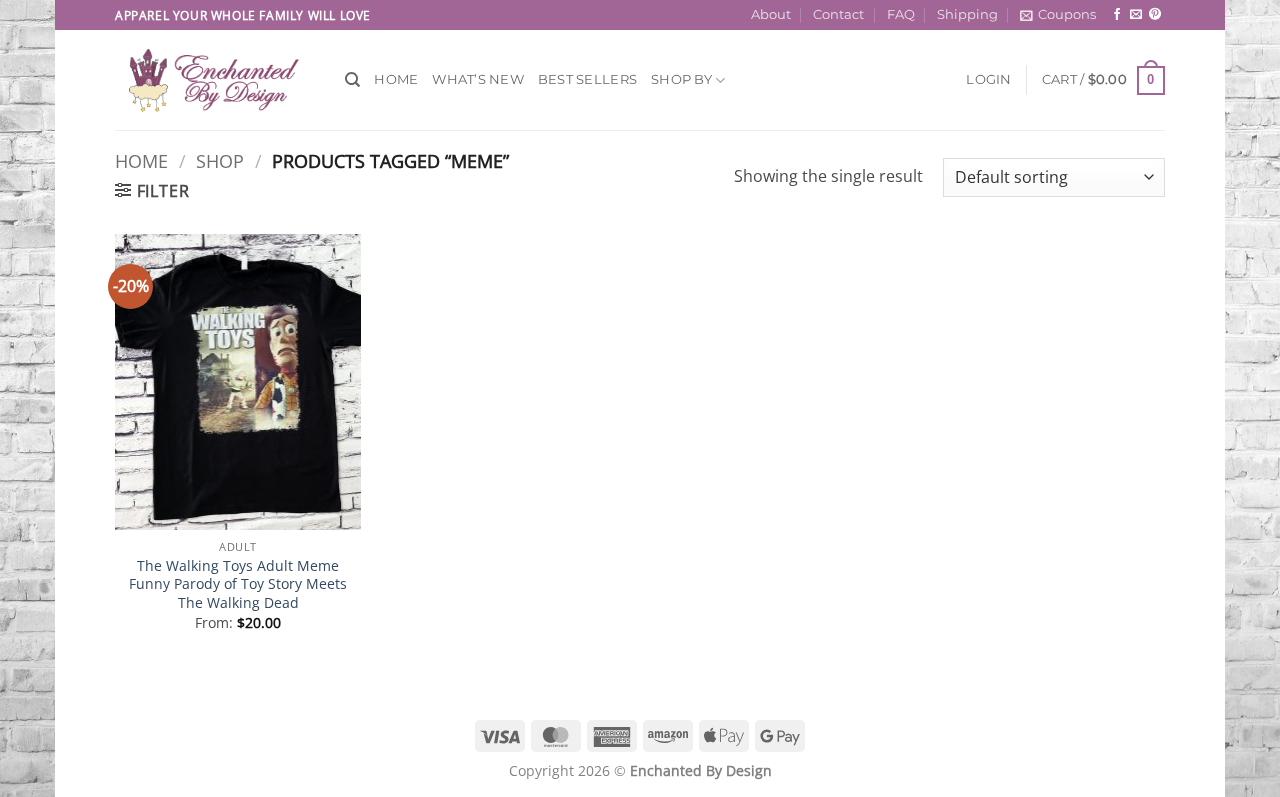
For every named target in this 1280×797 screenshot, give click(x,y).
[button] (1058, 15)
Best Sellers (587, 79)
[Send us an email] (1136, 15)
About (771, 14)
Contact (838, 14)
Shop (220, 160)
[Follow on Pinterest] (1155, 15)
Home (396, 79)
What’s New (478, 79)
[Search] (352, 80)
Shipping (967, 14)
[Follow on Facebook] (1117, 15)
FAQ (901, 14)
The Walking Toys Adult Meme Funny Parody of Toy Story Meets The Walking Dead (238, 584)
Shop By (681, 79)
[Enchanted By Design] (215, 80)
